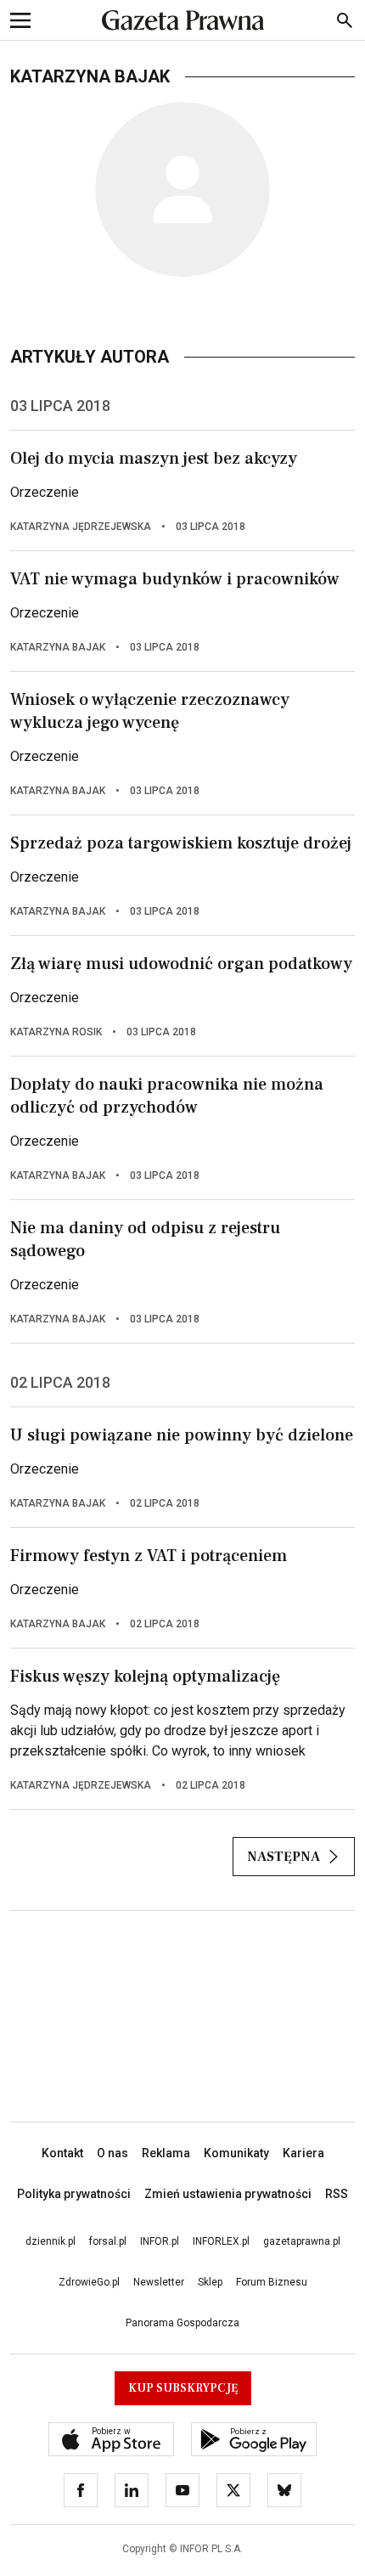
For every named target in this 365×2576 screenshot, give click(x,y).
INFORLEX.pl (221, 2241)
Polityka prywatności (74, 2194)
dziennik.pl (51, 2241)
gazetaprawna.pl (302, 2241)
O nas (112, 2153)
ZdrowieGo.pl (89, 2282)
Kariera (303, 2153)
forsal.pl (108, 2241)
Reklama (166, 2153)
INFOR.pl (160, 2241)
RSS (337, 2194)
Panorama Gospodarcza (182, 2323)
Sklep (210, 2282)
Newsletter (159, 2282)
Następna (284, 1857)
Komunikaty (236, 2153)
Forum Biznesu (272, 2282)
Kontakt (62, 2153)
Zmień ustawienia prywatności (228, 2194)
